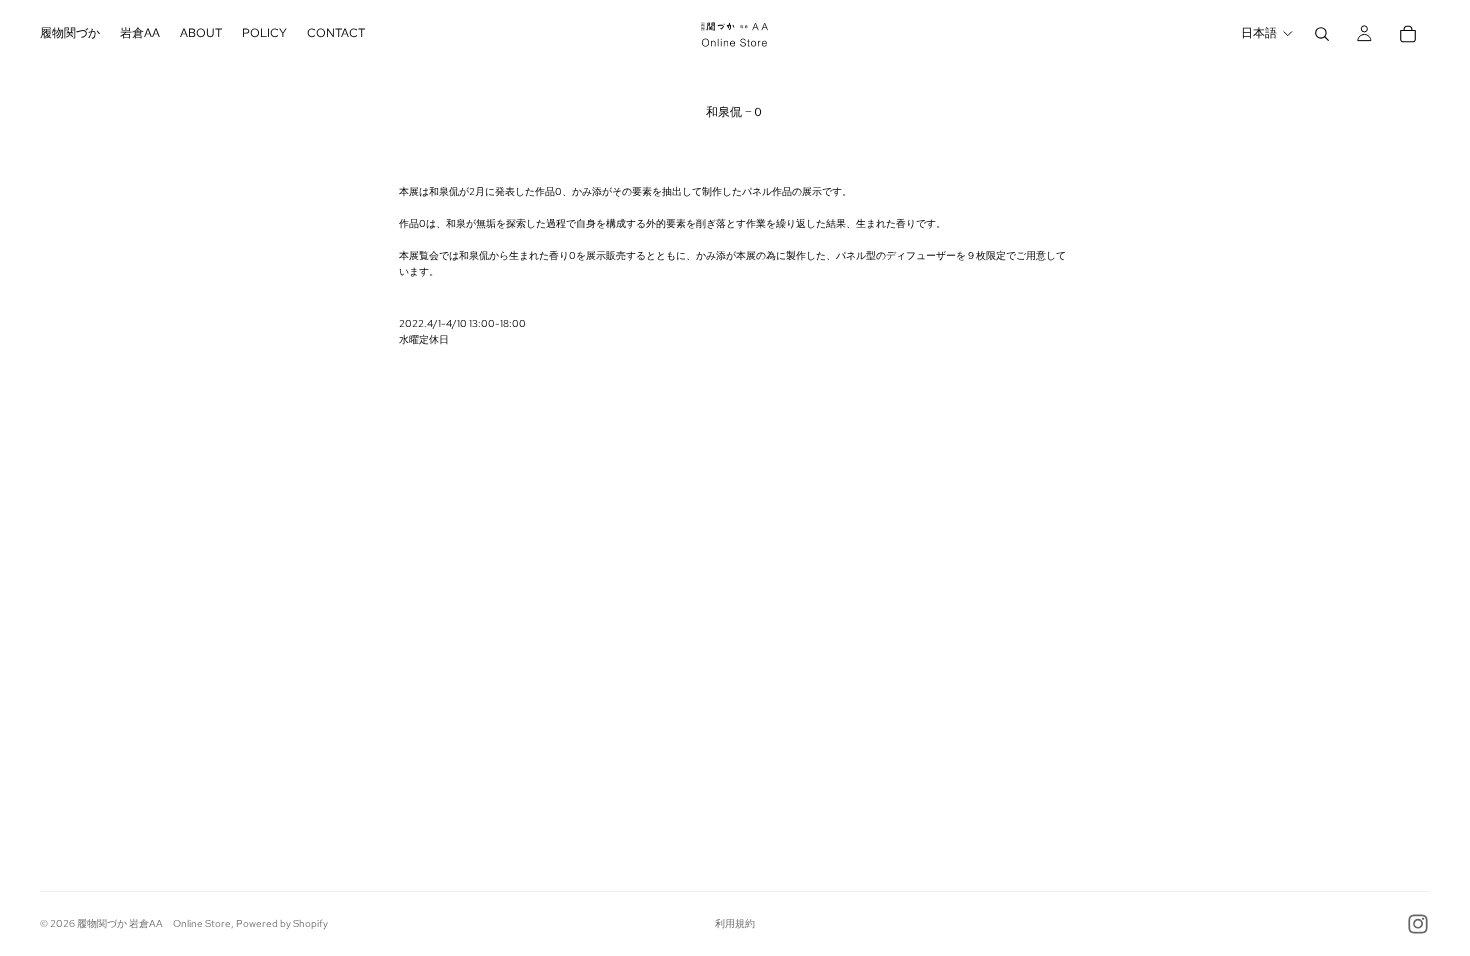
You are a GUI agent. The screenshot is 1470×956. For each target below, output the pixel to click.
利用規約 (735, 923)
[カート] (1408, 34)
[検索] (1322, 34)
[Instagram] (1418, 924)
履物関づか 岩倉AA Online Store (154, 923)
